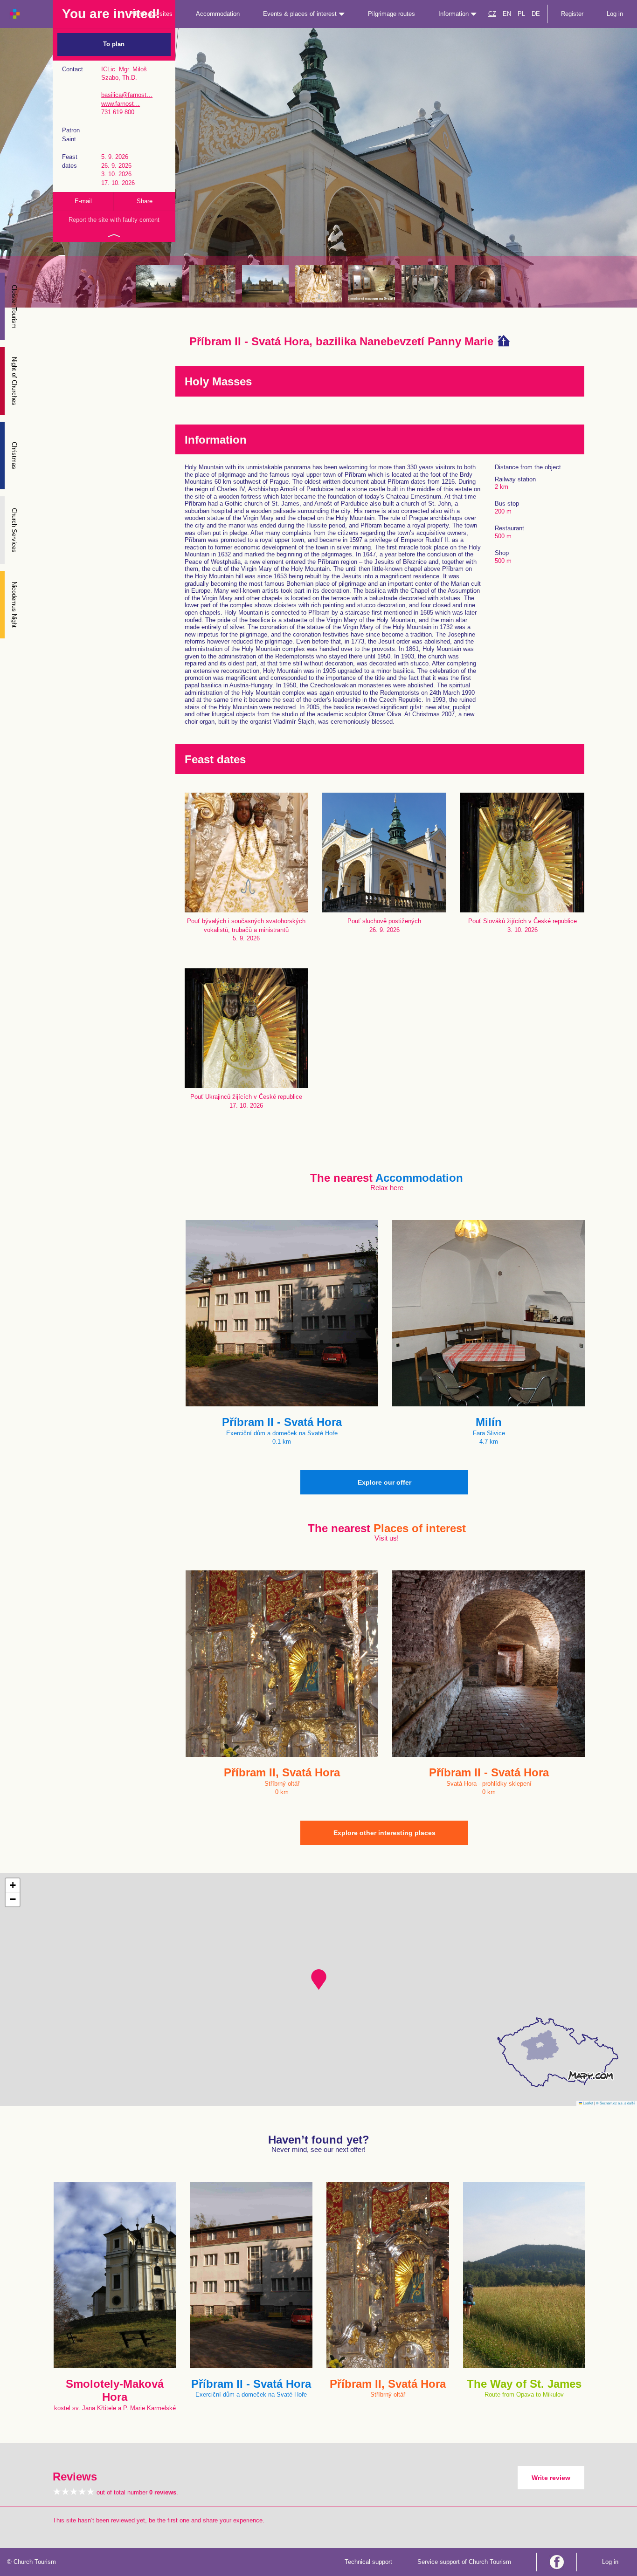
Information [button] (454, 14)
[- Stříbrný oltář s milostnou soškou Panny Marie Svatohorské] (212, 284)
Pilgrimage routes (391, 14)
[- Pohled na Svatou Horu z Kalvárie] (159, 284)
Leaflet (588, 2103)
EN (507, 14)
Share (145, 201)
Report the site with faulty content (114, 220)
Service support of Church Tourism (464, 2562)
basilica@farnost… (127, 95)
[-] (372, 284)
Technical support (368, 2562)
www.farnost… (121, 104)
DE (536, 14)
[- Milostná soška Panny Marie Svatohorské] (318, 284)
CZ (492, 14)
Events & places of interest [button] (301, 14)
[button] (319, 1980)
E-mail (83, 201)
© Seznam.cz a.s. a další (615, 2103)
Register (572, 14)
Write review (551, 2478)
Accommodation (218, 14)
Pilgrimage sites (151, 14)
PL (521, 14)
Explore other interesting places (384, 1833)
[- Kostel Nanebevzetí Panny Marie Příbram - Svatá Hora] (265, 284)
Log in (615, 14)
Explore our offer (384, 1482)
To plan (114, 44)
